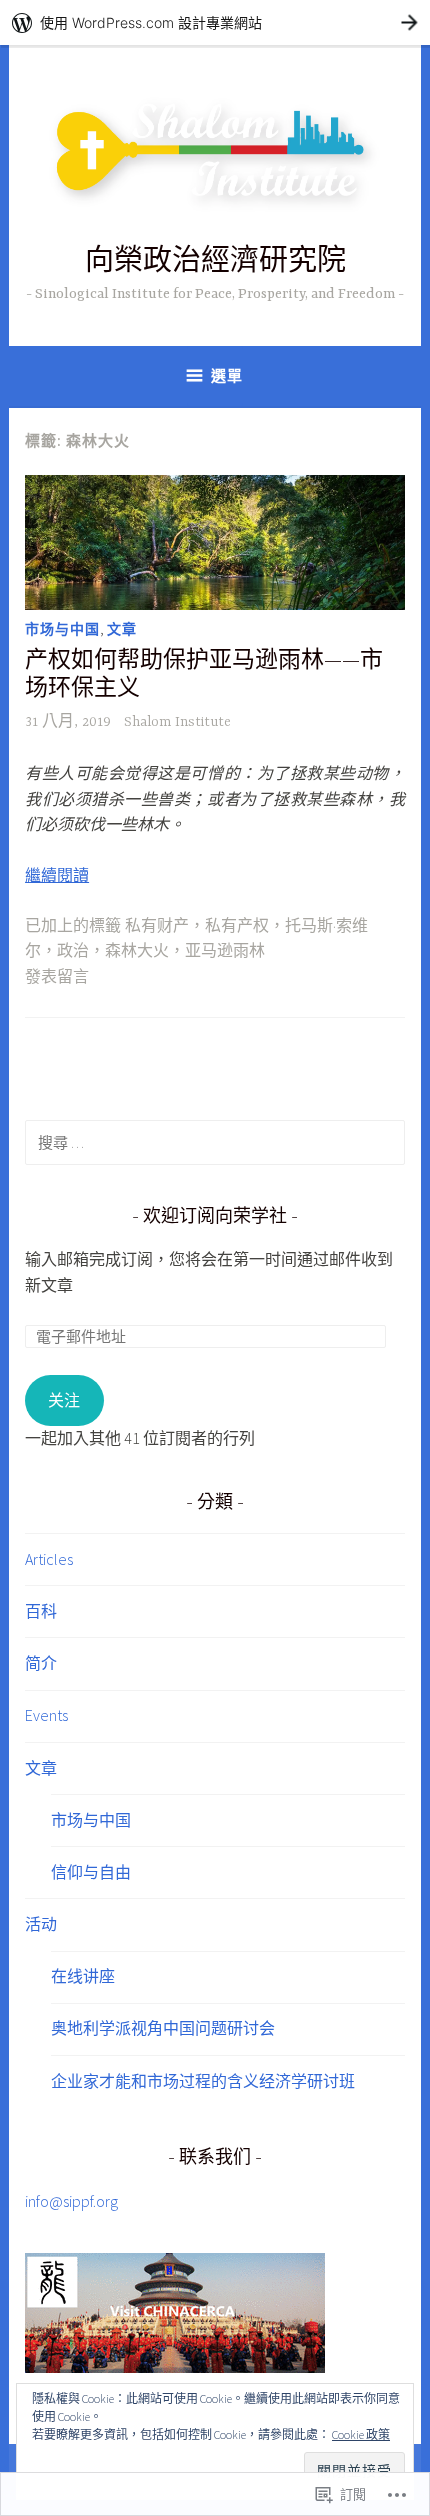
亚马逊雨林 (225, 952)
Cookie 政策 (361, 2434)
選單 (227, 375)
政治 (73, 952)
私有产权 (237, 927)
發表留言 (57, 978)
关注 (64, 1400)
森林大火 (137, 952)
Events (46, 1715)
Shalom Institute (177, 722)
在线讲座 (83, 1976)
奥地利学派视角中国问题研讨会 (163, 2028)
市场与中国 (62, 629)
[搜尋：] (215, 1142)
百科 (41, 1611)
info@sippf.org (71, 2201)
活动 (41, 1924)
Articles (49, 1559)
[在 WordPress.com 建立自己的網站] (215, 22)
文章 (122, 629)
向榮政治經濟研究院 (215, 263)
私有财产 (157, 927)
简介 (41, 1663)
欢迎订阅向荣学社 (215, 1218)
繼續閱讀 (57, 875)
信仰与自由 (91, 1872)
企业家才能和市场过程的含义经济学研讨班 (203, 2081)
